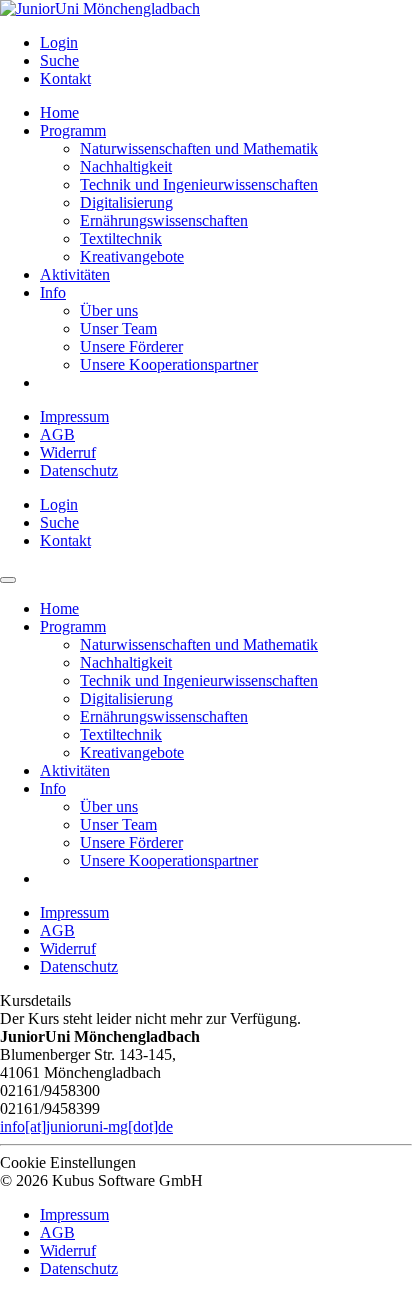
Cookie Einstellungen (68, 1162)
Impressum (74, 416)
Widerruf (68, 452)
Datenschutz (79, 470)
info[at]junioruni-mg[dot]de (86, 1126)
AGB (57, 434)
